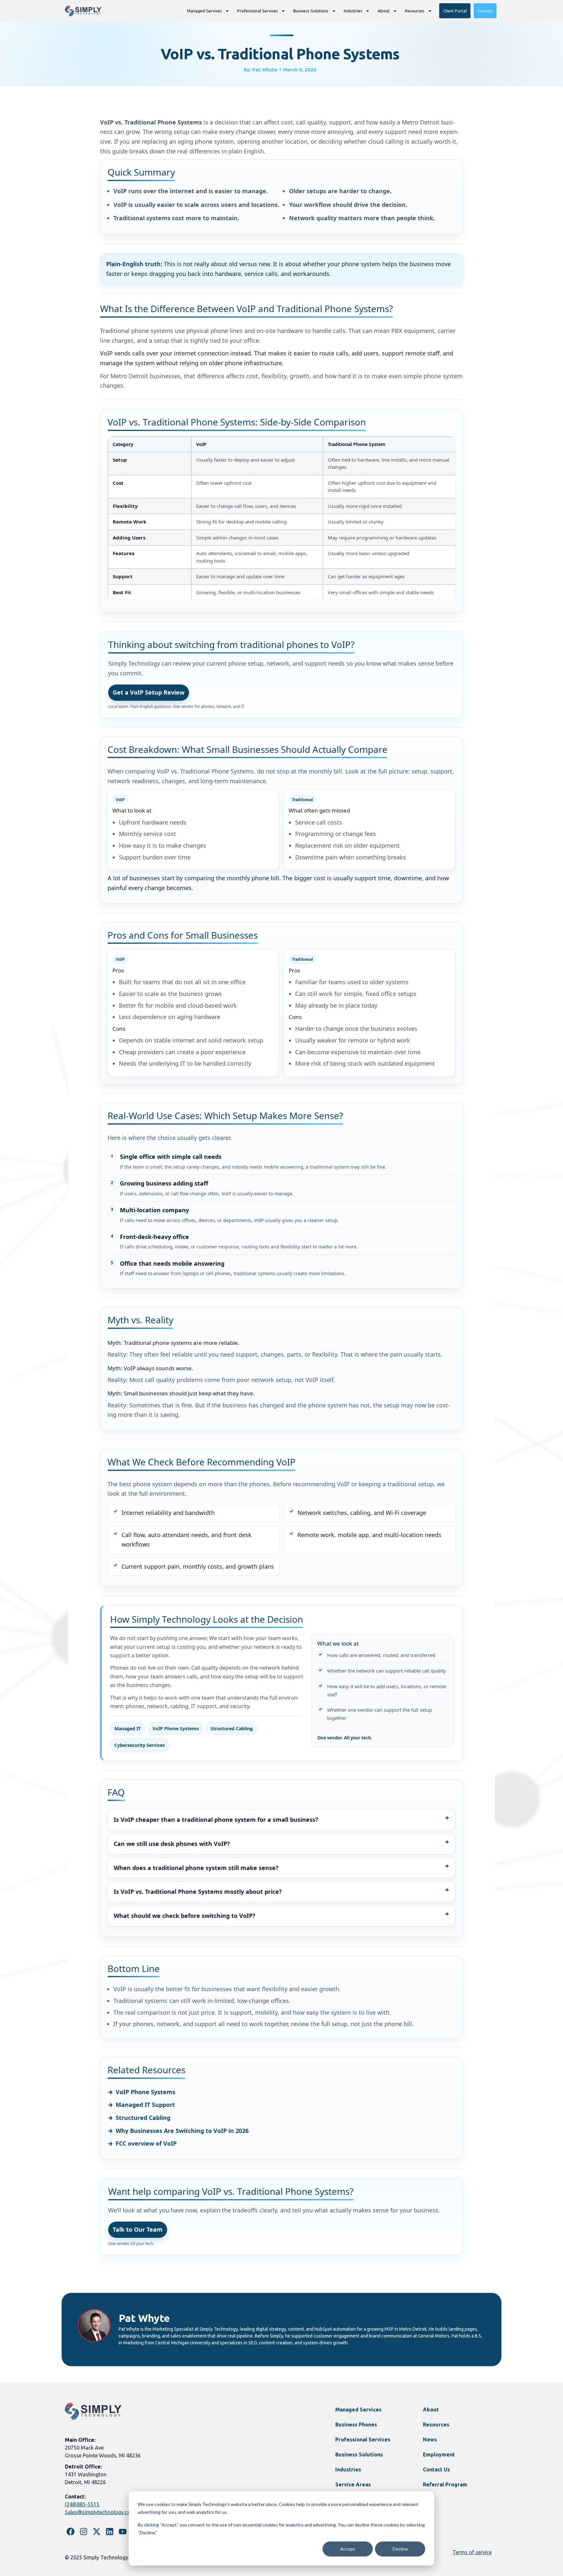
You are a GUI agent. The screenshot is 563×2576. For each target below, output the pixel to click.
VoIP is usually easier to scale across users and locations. (196, 205)
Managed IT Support (145, 2105)
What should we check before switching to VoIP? (185, 1916)
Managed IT (128, 1728)
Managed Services (204, 11)
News (430, 2439)
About (384, 11)
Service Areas (353, 2484)
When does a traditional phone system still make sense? (196, 1868)
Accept (348, 2549)
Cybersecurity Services (140, 1745)
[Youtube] (123, 2532)
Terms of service (472, 2552)
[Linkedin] (110, 2532)
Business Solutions (311, 11)
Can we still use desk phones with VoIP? (172, 1844)
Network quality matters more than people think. (362, 218)
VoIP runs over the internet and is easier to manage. (191, 191)
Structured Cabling (232, 1728)
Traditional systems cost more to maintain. (176, 218)
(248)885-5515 (82, 2504)
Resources (415, 11)
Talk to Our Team (138, 2229)
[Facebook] (71, 2532)
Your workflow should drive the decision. (348, 205)
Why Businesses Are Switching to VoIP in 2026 (182, 2131)
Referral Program (445, 2484)
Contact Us (436, 2469)
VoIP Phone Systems (176, 1728)
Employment (439, 2454)
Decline (400, 2549)
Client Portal (455, 11)
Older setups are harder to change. (340, 191)
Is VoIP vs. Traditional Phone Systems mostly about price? (198, 1892)
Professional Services (258, 11)
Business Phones (356, 2425)
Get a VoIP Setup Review (149, 692)
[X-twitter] (97, 2532)
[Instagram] (84, 2532)
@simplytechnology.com (106, 2512)
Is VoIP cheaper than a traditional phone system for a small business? (216, 1820)
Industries (353, 11)
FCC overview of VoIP (146, 2143)
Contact (485, 11)
